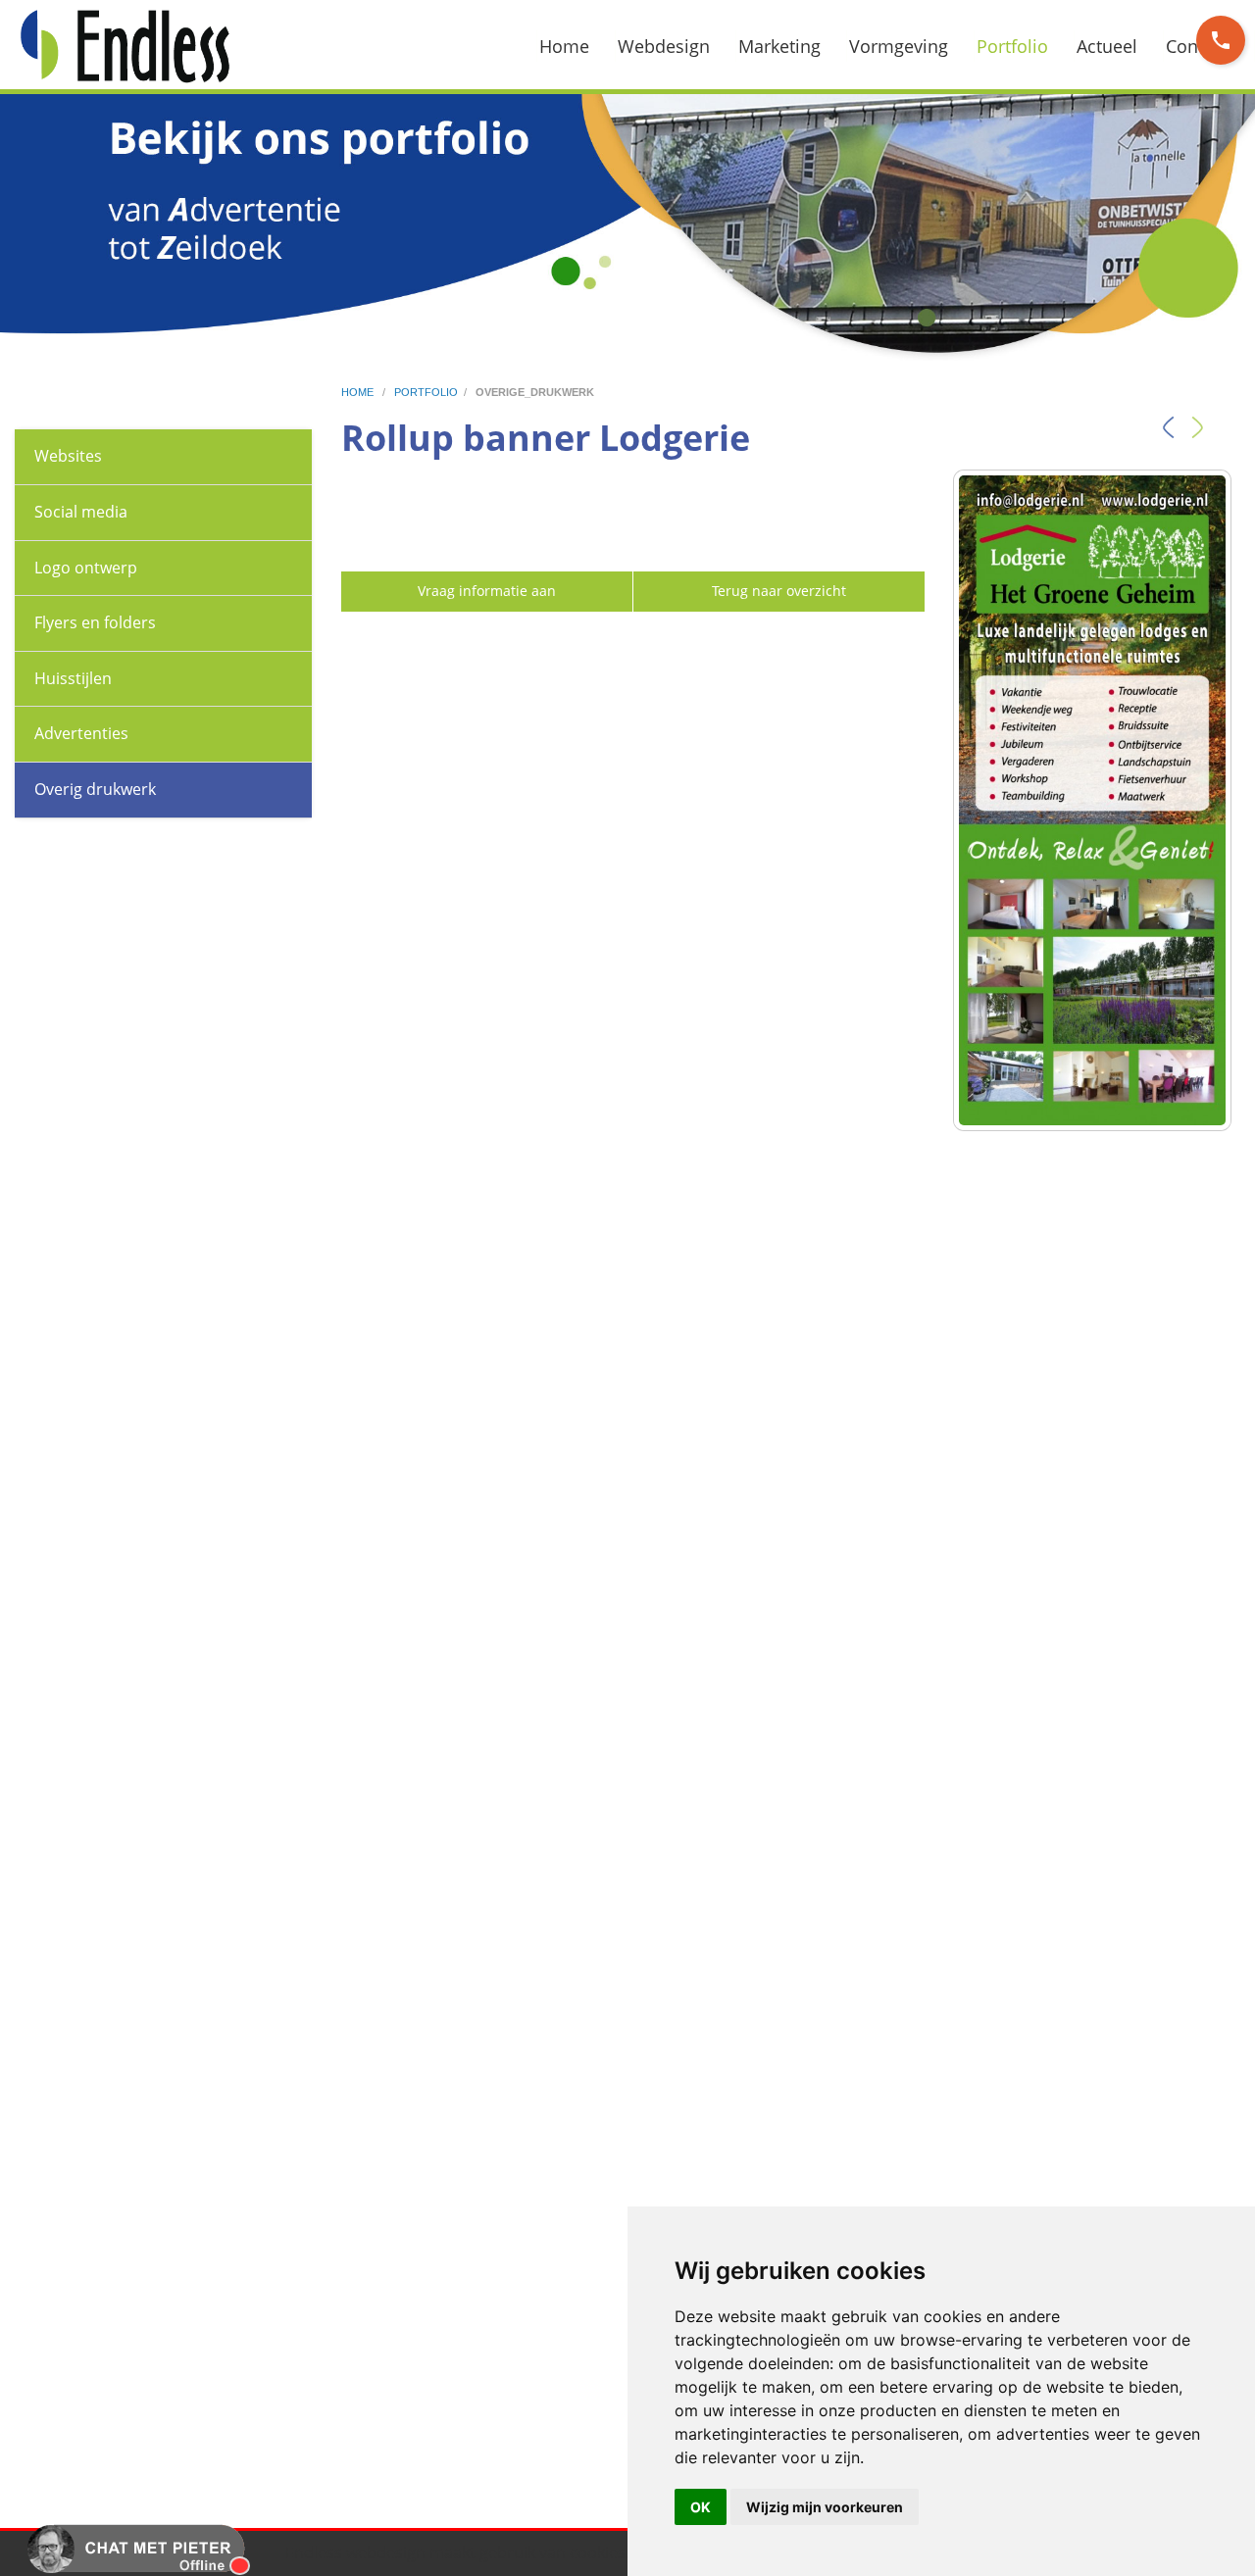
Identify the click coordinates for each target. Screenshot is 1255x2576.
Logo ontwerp (86, 568)
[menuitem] (576, 46)
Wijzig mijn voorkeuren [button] (825, 2507)
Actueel (1107, 46)
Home (564, 46)
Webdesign (664, 46)
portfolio (426, 392)
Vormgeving (899, 46)
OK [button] (701, 2507)
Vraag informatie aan (487, 591)
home (359, 392)
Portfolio (1012, 46)
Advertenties (81, 733)
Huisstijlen (73, 678)
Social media (81, 512)
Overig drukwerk (95, 789)
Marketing (779, 46)
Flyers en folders (95, 622)
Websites (68, 456)
